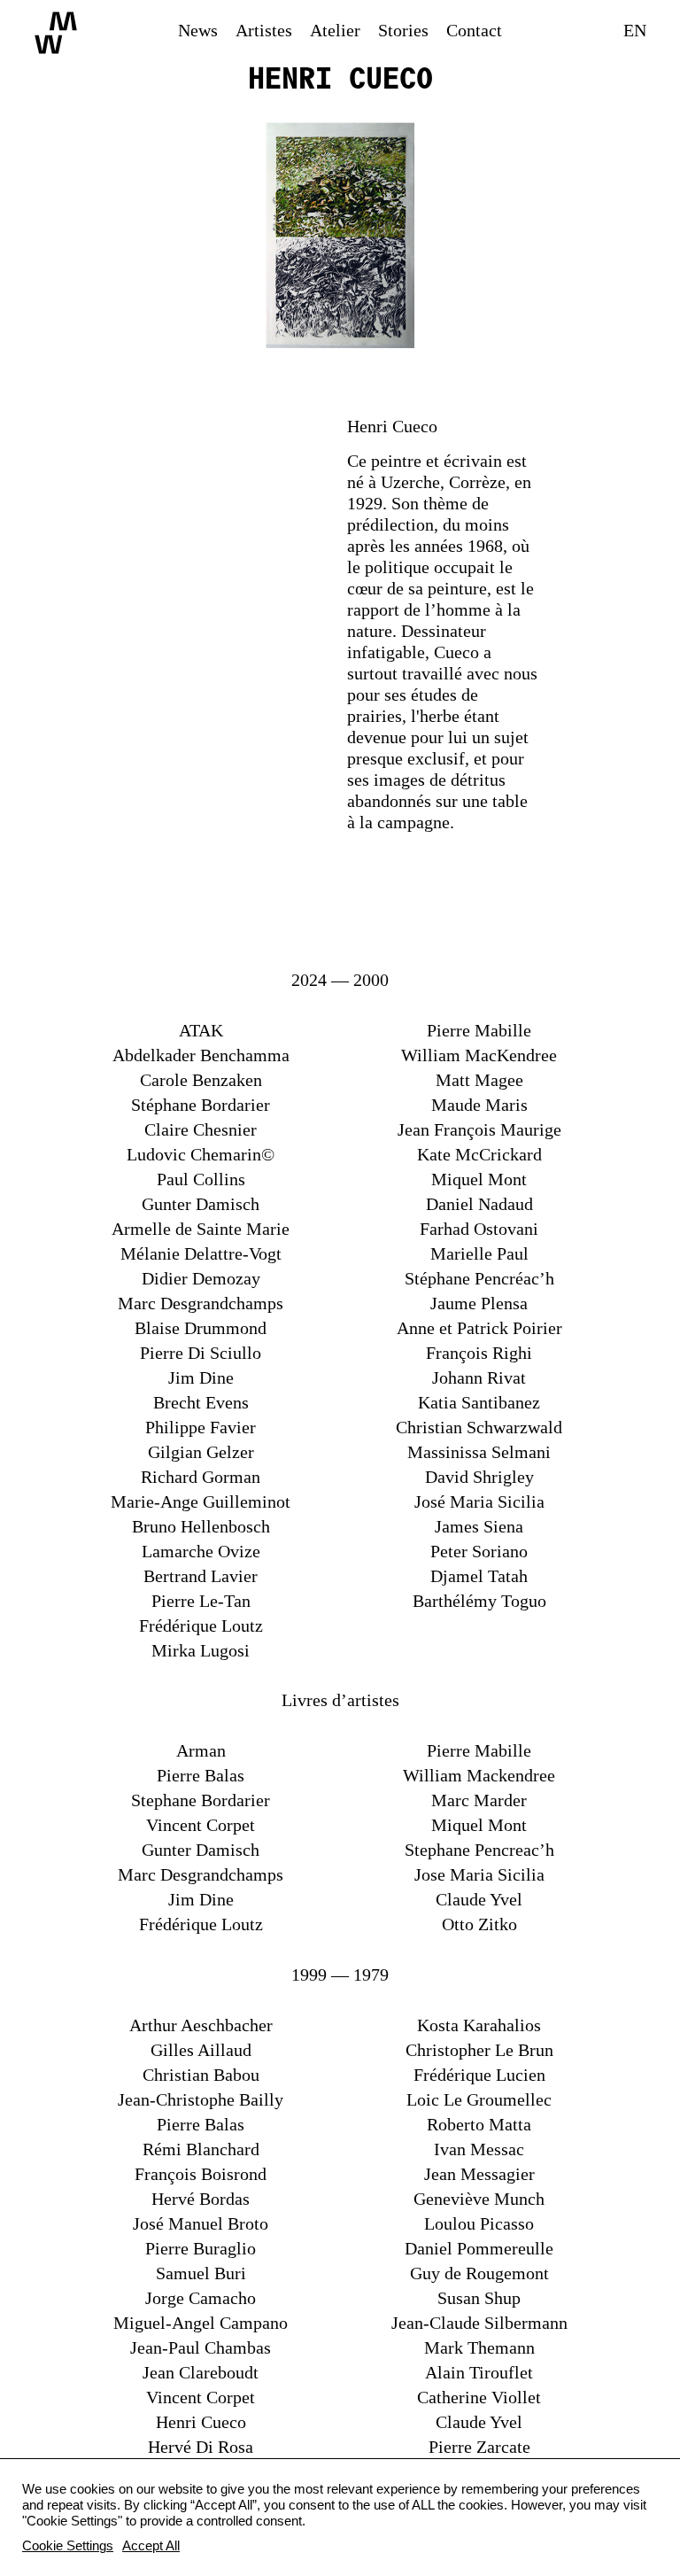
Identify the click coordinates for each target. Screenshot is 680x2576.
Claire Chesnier (201, 1129)
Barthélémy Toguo (479, 1601)
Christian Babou (201, 2075)
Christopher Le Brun (479, 2050)
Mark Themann (479, 2347)
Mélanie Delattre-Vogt (201, 1253)
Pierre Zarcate (479, 2447)
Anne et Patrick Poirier (479, 1328)
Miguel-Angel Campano (201, 2323)
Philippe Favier (201, 1427)
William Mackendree (479, 1775)
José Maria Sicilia (479, 1501)
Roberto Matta (479, 2124)
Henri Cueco (201, 2422)
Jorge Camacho (201, 2298)
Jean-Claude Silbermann (479, 2323)
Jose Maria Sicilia (479, 1874)
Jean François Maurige (479, 1129)
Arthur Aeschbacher (201, 2025)
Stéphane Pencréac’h (479, 1278)
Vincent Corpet (201, 1825)
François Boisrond (201, 2174)
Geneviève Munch (479, 2199)
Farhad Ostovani (479, 1229)
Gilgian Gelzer (201, 1452)
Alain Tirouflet (479, 2372)
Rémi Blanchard (201, 2149)
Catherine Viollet (479, 2397)
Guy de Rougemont (479, 2273)
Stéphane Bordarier (201, 1105)
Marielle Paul (479, 1253)
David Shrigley (479, 1477)
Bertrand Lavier (201, 1576)
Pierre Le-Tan (201, 1601)
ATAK (201, 1030)
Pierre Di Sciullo (201, 1353)
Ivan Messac (479, 2149)
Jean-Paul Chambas (201, 2347)
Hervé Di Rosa (201, 2447)
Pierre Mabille (479, 1030)
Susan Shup (479, 2298)
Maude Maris (479, 1105)
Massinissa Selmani (479, 1452)
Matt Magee (479, 1080)
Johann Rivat (479, 1377)
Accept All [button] (151, 2546)
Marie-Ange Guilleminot (201, 1501)
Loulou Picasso (479, 2223)
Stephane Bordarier (201, 1800)
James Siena (479, 1526)
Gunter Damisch (201, 1204)
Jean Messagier (479, 2174)
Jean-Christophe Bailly (201, 2099)
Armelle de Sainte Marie (201, 1229)
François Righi (479, 1353)
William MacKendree (479, 1055)
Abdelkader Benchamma (201, 1055)
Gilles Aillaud (201, 2050)
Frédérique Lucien (479, 2075)
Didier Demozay (201, 1278)
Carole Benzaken (201, 1080)
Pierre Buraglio (201, 2248)
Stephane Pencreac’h (479, 1850)
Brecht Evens (201, 1402)
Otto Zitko (479, 1924)
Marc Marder (479, 1800)
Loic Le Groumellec (479, 2099)
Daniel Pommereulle (479, 2248)
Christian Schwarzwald (479, 1427)
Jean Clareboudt (201, 2372)
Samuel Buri (201, 2273)
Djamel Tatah (479, 1576)
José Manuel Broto (201, 2223)
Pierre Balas (201, 1775)
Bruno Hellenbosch (201, 1526)
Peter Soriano (479, 1551)
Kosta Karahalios (479, 2025)
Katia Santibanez (479, 1402)
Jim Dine (201, 1377)
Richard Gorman (201, 1477)
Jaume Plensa (479, 1303)
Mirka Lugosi (201, 1650)
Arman (201, 1750)
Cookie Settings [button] (68, 2546)
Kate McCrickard (479, 1154)
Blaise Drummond (201, 1328)
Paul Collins (201, 1179)
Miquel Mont (479, 1179)
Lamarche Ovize (201, 1551)
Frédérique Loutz (201, 1626)
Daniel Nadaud (479, 1204)
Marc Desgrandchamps (201, 1303)
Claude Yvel (479, 1899)
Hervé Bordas (201, 2199)
